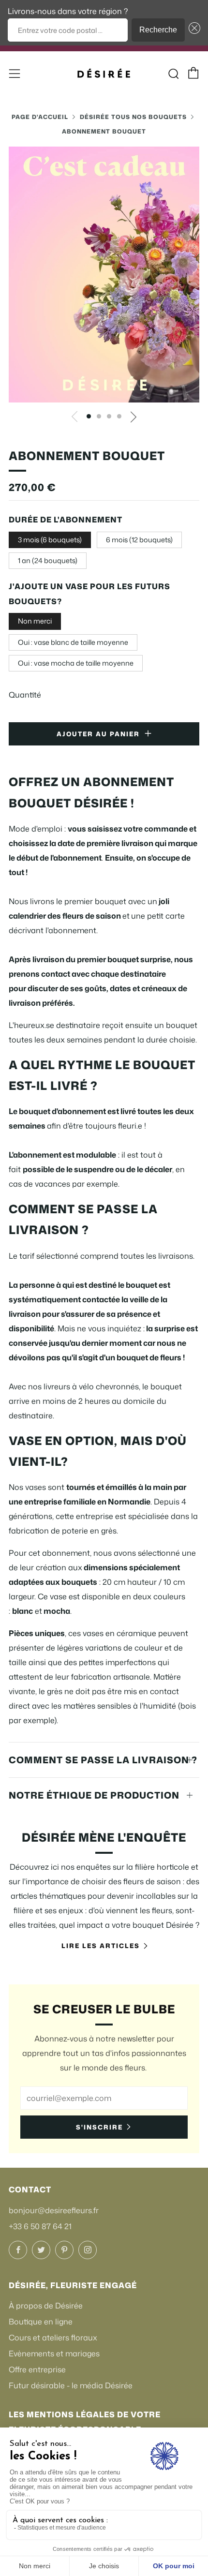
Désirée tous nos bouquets (133, 117)
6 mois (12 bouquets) (139, 540)
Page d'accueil (40, 117)
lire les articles (101, 1946)
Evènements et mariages (54, 2353)
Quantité (25, 695)
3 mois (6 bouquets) (50, 540)
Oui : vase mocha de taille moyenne (76, 663)
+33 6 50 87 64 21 (40, 2226)
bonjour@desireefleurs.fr (54, 2210)
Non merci (35, 621)
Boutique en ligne (41, 2322)
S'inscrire (99, 2127)
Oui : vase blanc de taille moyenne (73, 642)
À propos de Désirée (46, 2306)
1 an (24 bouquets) (48, 560)
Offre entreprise (37, 2369)
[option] (104, 275)
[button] (193, 30)
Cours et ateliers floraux (53, 2338)
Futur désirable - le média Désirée (71, 2385)
